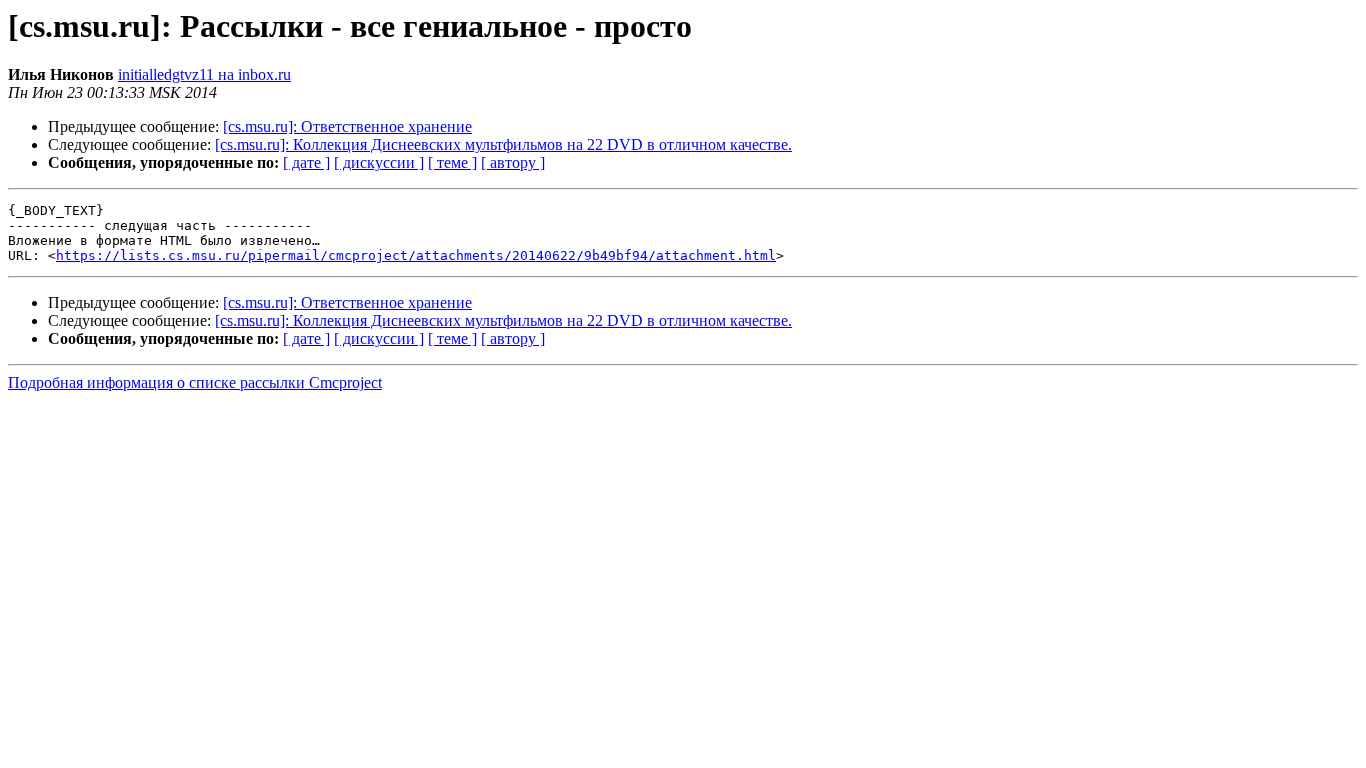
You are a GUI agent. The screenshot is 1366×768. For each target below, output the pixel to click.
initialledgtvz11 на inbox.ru (204, 74)
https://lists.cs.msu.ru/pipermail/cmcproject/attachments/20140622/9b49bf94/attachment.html (416, 255)
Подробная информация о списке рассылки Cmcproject (195, 382)
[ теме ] (452, 162)
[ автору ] (513, 162)
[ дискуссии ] (379, 162)
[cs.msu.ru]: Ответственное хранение (347, 126)
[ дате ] (306, 162)
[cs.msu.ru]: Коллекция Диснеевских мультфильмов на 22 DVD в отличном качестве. (503, 144)
